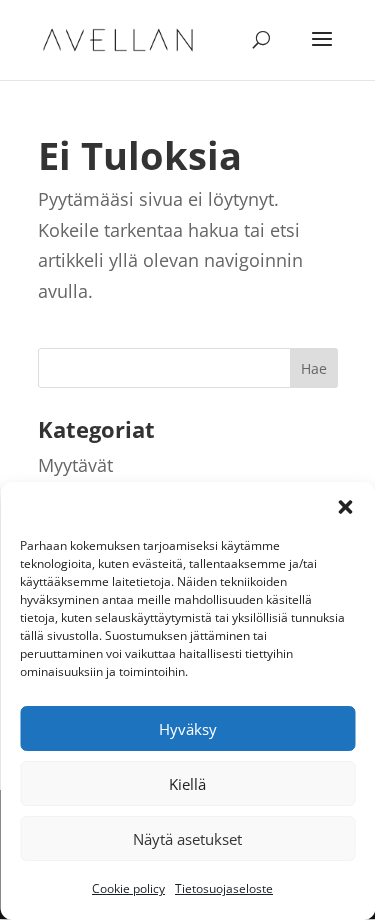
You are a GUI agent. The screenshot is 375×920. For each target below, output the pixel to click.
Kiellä (187, 784)
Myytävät (75, 465)
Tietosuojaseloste (224, 888)
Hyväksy (188, 729)
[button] (345, 507)
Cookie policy (128, 888)
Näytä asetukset (187, 839)
